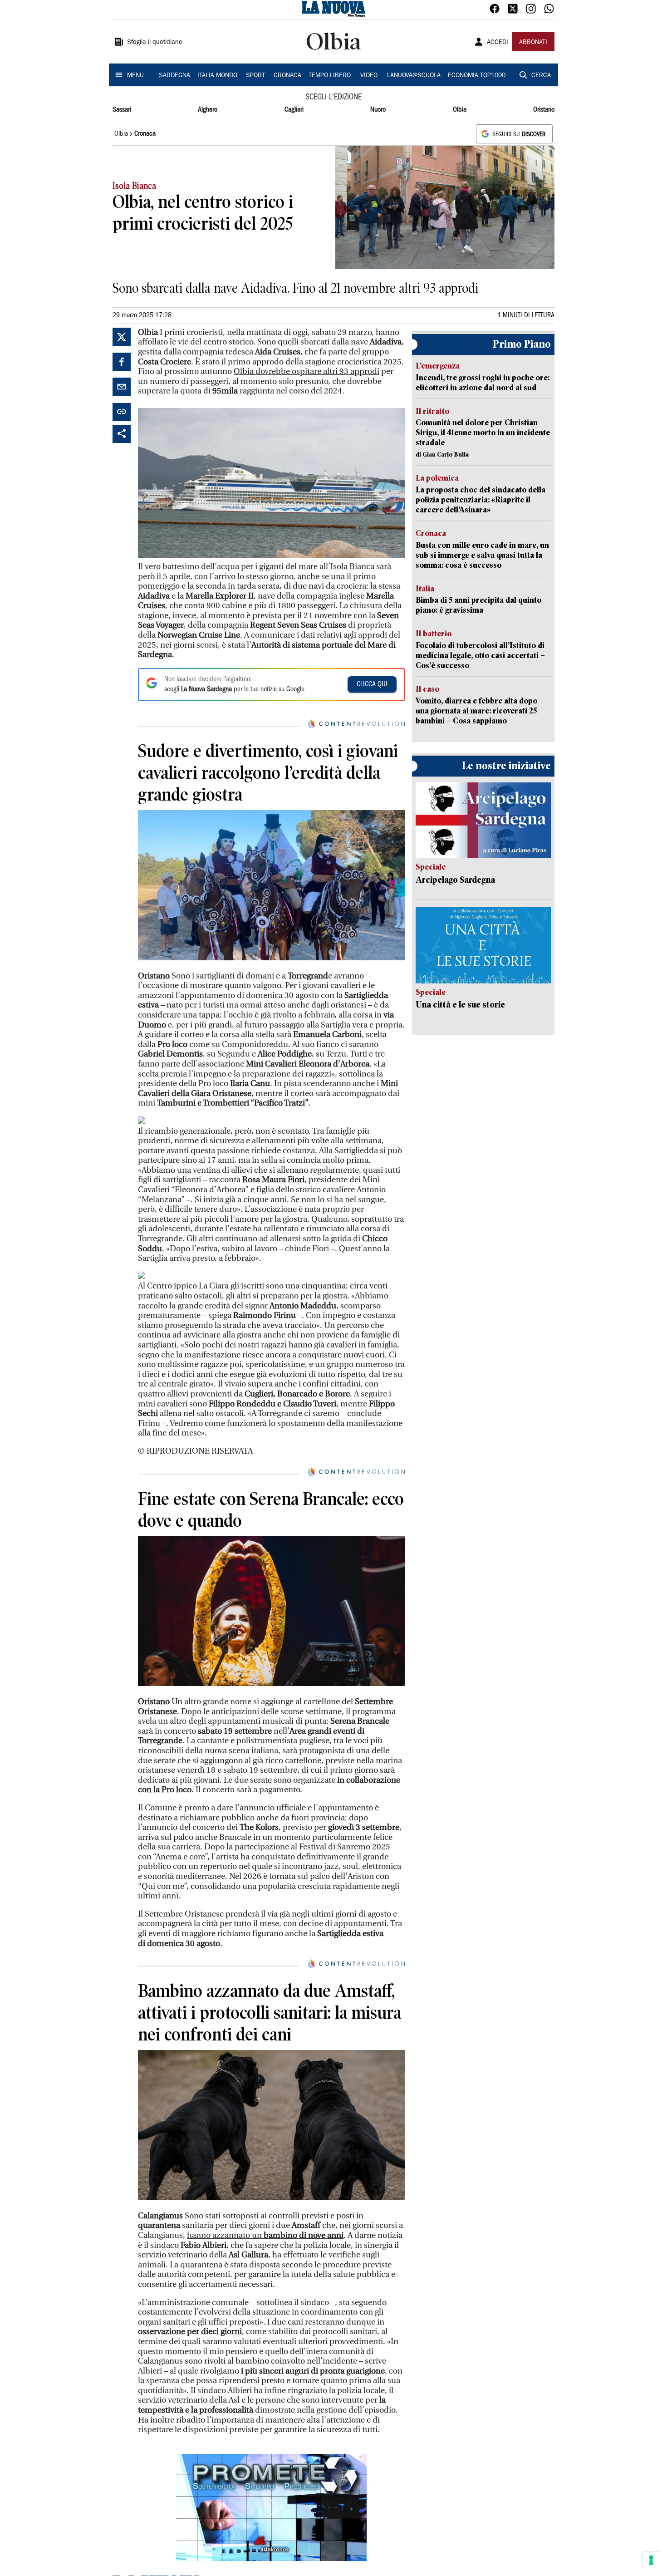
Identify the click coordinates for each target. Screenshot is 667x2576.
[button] (271, 2507)
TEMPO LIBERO (330, 76)
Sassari (122, 110)
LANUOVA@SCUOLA (414, 76)
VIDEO (369, 76)
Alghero (208, 110)
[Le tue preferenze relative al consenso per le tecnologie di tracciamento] (651, 2560)
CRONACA (287, 76)
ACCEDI (498, 43)
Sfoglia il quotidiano (155, 43)
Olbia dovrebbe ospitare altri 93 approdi (307, 371)
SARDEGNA (174, 76)
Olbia (460, 110)
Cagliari (294, 110)
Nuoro (378, 110)
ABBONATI (533, 43)
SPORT (255, 76)
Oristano (544, 110)
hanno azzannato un (265, 2235)
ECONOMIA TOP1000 (477, 76)
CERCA (541, 76)
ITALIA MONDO (217, 76)
